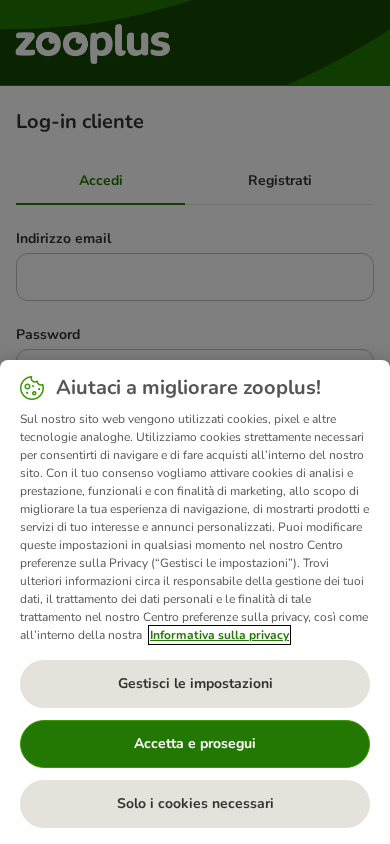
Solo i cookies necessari (195, 803)
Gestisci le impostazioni (195, 683)
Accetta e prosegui (195, 743)
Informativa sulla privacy (219, 635)
